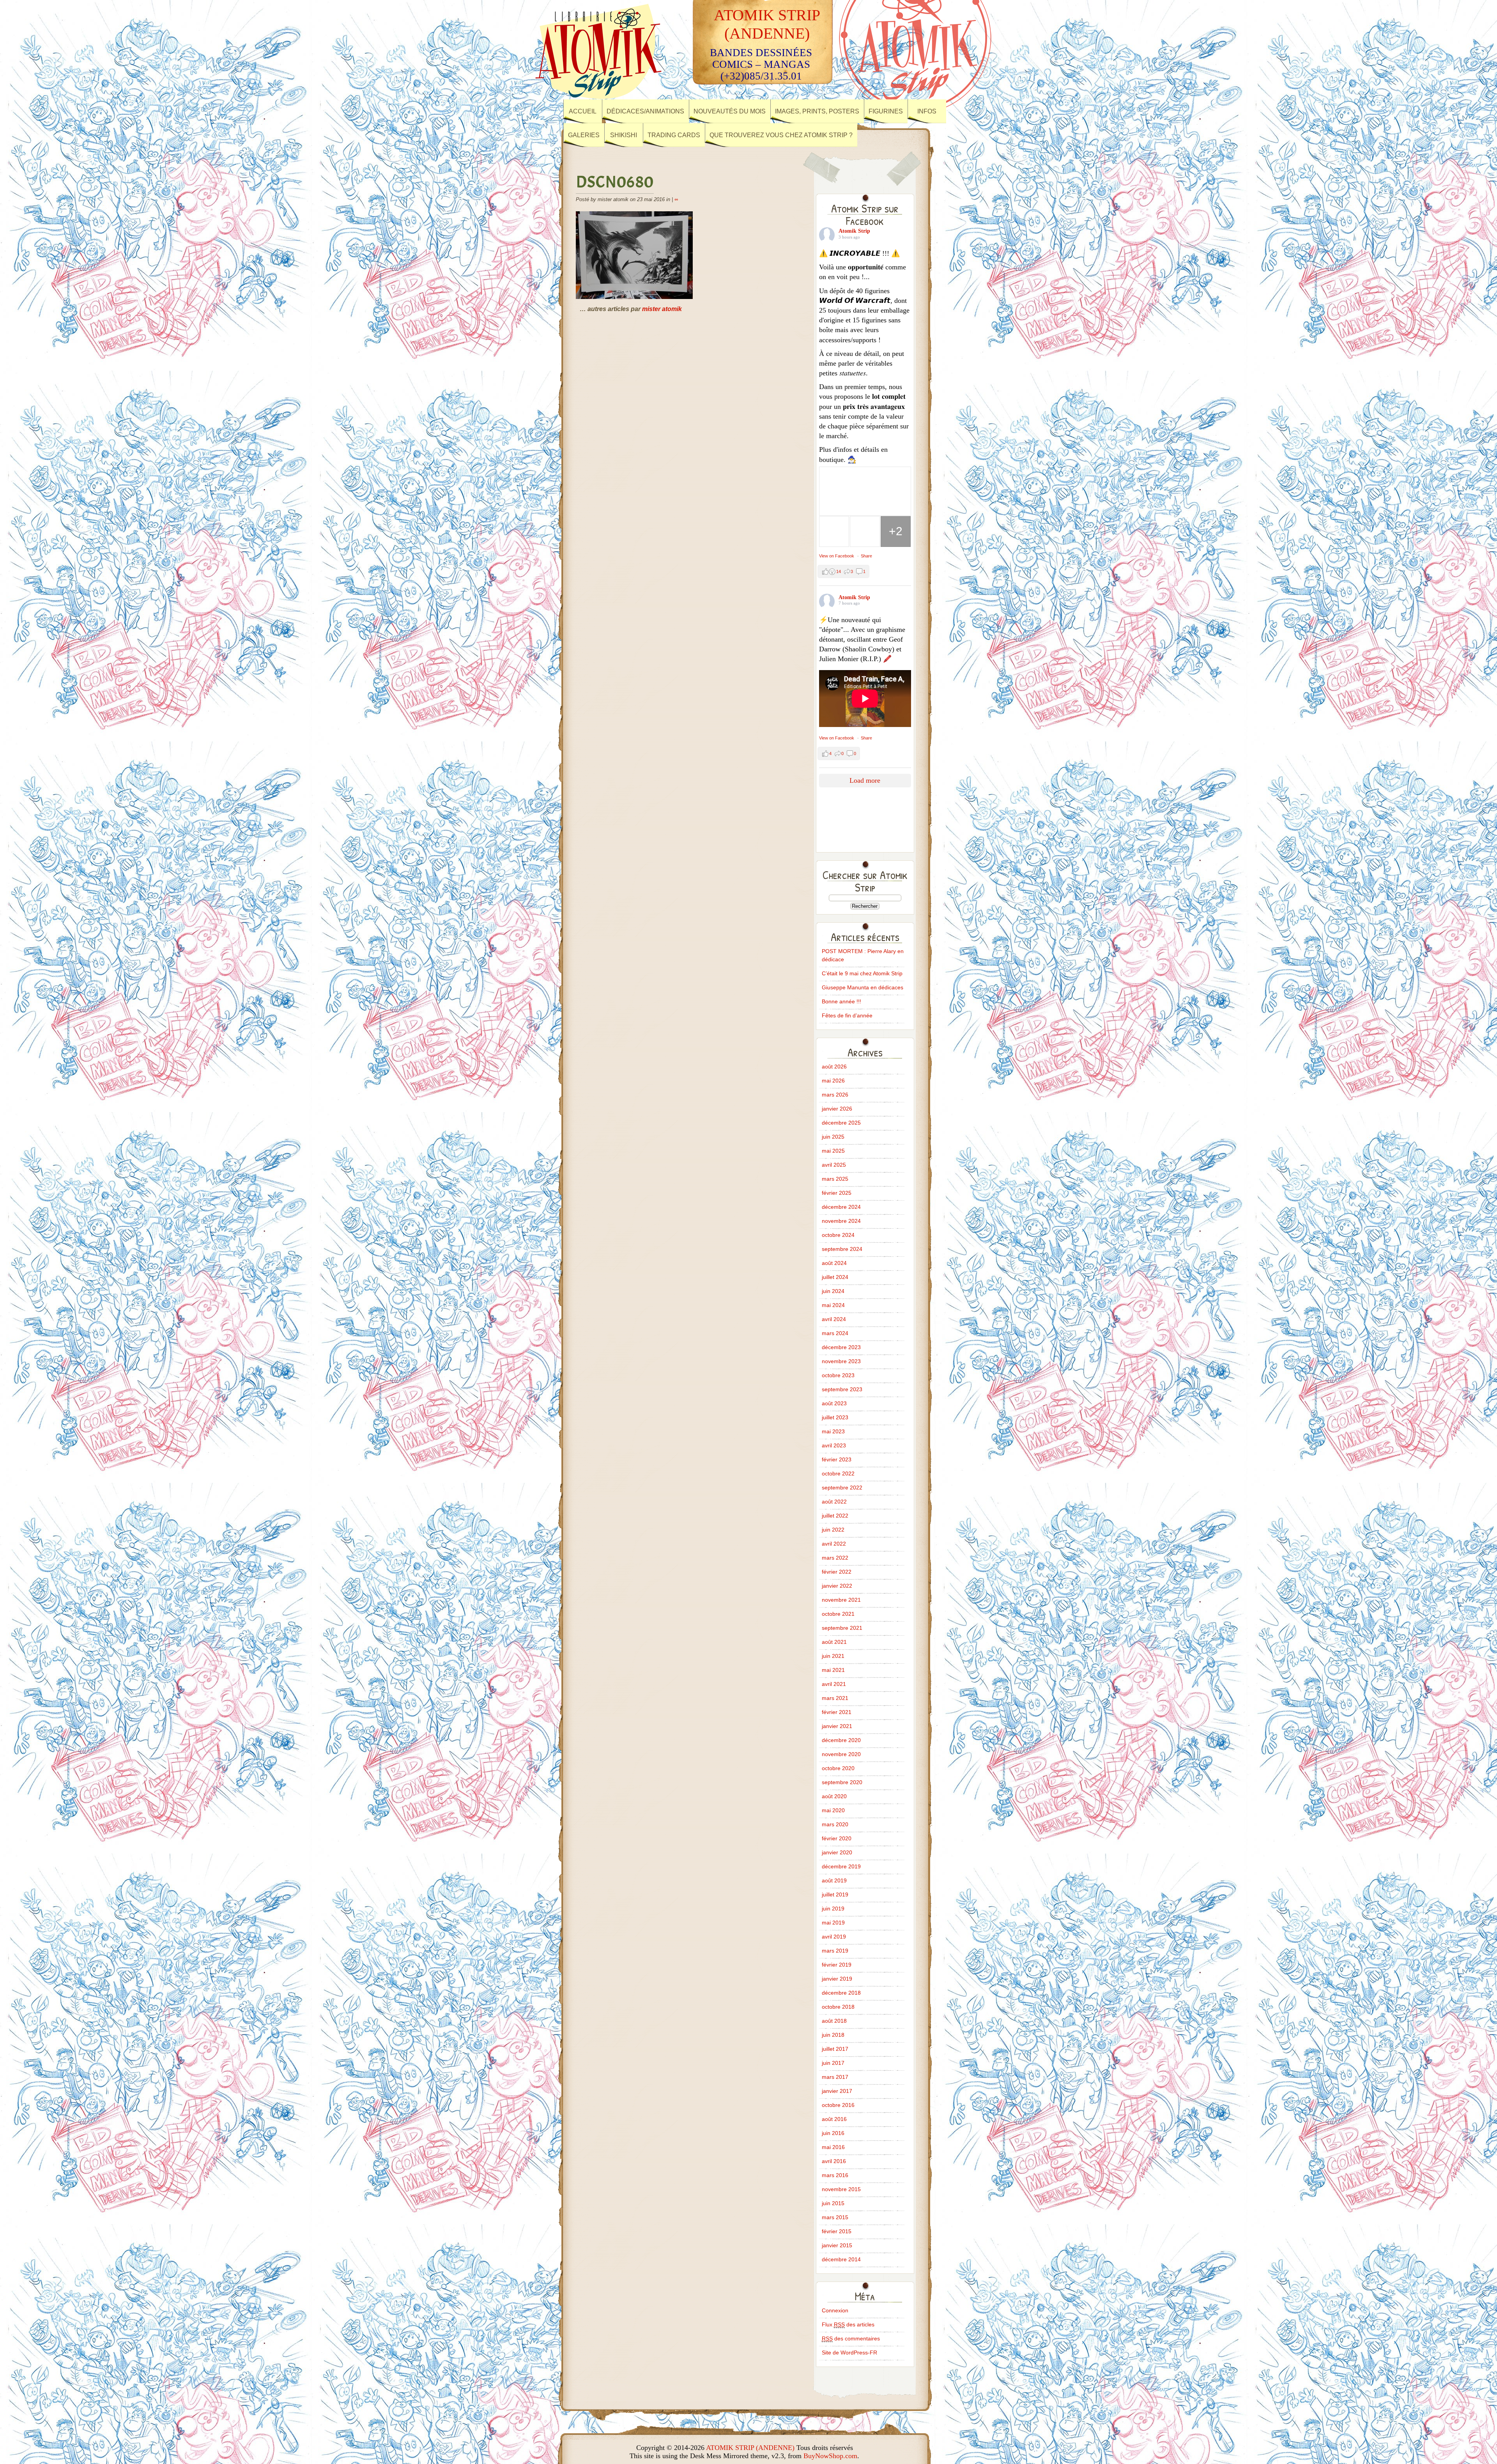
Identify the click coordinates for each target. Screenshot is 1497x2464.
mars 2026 (835, 1095)
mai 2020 (833, 1810)
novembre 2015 (841, 2189)
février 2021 (837, 1712)
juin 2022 (833, 1530)
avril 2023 (834, 1445)
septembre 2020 (842, 1782)
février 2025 (837, 1193)
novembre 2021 (841, 1600)
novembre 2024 (841, 1221)
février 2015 (837, 2231)
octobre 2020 (838, 1768)
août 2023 (834, 1403)
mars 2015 (835, 2217)
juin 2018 (833, 2035)
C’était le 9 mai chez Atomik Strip (862, 973)
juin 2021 (833, 1656)
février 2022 (837, 1572)
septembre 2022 (842, 1488)
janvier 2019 (837, 1979)
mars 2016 (835, 2175)
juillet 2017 (835, 2049)
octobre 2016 (838, 2105)
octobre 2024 (838, 1235)
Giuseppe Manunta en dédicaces (863, 987)
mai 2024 (833, 1305)
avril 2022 (834, 1544)
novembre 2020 (841, 1754)
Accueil (583, 111)
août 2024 (834, 1263)
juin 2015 (833, 2203)
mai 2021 (833, 1670)
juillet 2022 (835, 1516)
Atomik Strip (854, 231)
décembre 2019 (841, 1866)
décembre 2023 (841, 1347)
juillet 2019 (835, 1894)
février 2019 (837, 1965)
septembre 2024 (842, 1249)
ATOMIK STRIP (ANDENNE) (750, 2448)
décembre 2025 (841, 1123)
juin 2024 (833, 1291)
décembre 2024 (841, 1207)
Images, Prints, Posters (817, 111)
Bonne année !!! (841, 1001)
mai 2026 (833, 1081)
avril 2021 (834, 1684)
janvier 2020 (837, 1852)
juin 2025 (833, 1137)
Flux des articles (848, 2324)
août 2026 (834, 1067)
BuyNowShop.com (830, 2456)
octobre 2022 (838, 1473)
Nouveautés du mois (730, 111)
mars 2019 (835, 1951)
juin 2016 (833, 2133)
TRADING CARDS (674, 135)
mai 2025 (833, 1151)
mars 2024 (835, 1333)
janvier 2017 (837, 2091)
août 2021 (834, 1642)
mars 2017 (835, 2077)
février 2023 (837, 1459)
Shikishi (624, 135)
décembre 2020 (841, 1740)
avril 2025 (834, 1165)
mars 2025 (835, 1179)
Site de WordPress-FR (849, 2353)
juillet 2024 (835, 1277)
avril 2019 (834, 1937)
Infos (927, 111)
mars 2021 (835, 1698)
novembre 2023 (841, 1361)
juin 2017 (833, 2063)
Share (866, 556)
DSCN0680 (615, 182)
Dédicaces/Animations (645, 111)
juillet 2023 (835, 1417)
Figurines (886, 111)
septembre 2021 (842, 1628)
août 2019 (834, 1880)
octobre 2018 (838, 2007)
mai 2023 (833, 1431)
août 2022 (834, 1502)
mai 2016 (833, 2147)
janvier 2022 (837, 1586)
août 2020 (834, 1796)
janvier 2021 (837, 1726)
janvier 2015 (837, 2245)
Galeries (584, 135)
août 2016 (834, 2119)
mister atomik (662, 309)
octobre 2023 (838, 1375)
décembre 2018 (841, 1993)
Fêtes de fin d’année (847, 1015)
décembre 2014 (841, 2259)
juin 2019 (833, 1909)
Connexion (835, 2310)
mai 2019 (833, 1923)
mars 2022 (835, 1558)
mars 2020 (835, 1824)
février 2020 (837, 1838)
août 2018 (834, 2021)
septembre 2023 (842, 1389)
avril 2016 (834, 2161)
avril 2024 (834, 1319)
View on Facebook (837, 556)
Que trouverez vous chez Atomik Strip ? (781, 135)
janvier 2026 (837, 1109)
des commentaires (851, 2338)
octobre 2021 (838, 1614)
